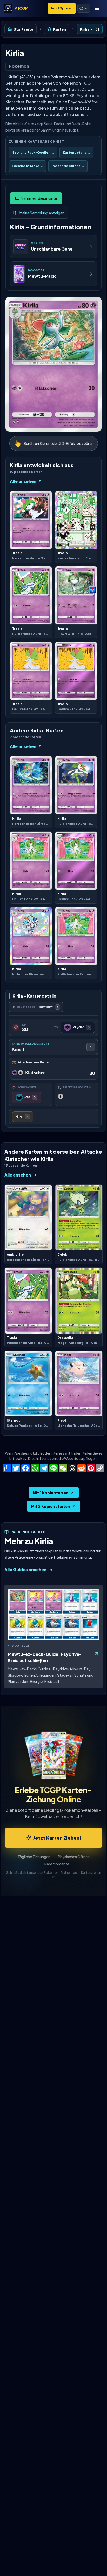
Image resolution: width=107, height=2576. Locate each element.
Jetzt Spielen (62, 8)
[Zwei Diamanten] (23, 1117)
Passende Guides (68, 166)
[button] (84, 8)
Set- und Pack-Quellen (33, 153)
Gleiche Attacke (28, 166)
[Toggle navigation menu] (97, 8)
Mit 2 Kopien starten (51, 1506)
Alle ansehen (23, 481)
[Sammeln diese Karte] (36, 198)
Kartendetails (76, 153)
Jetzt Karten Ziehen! (57, 1838)
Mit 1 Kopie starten (51, 1493)
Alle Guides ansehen (25, 1569)
